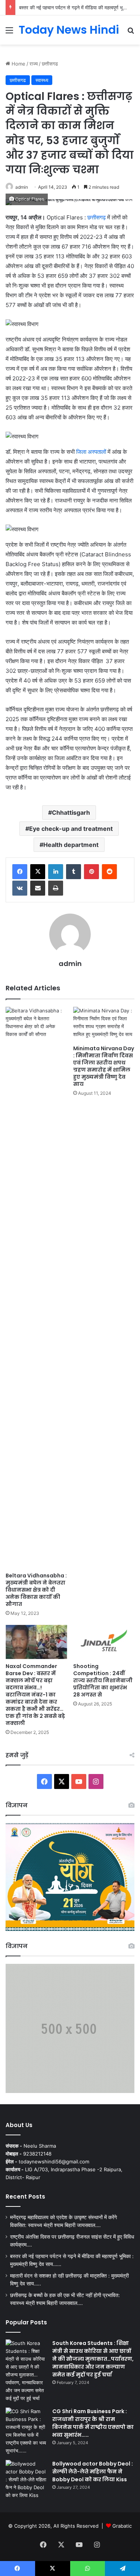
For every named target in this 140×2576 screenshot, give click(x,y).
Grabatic (122, 2526)
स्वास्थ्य (42, 80)
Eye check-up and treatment (71, 829)
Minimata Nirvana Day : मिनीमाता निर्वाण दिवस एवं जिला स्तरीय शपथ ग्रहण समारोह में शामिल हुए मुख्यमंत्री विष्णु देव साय (104, 1066)
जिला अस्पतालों (91, 452)
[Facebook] (20, 872)
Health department (71, 845)
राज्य (34, 64)
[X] (38, 872)
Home (18, 64)
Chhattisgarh (71, 812)
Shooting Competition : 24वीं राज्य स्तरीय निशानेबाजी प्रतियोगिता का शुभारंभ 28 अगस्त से (103, 1680)
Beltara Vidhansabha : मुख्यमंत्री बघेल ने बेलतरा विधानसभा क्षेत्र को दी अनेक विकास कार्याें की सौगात (36, 1590)
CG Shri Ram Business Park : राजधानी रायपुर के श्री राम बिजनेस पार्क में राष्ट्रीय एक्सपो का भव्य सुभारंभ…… (93, 2423)
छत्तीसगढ (50, 64)
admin (22, 187)
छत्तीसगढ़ (97, 217)
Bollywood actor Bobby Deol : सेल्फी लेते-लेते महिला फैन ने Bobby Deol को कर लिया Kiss (93, 2472)
